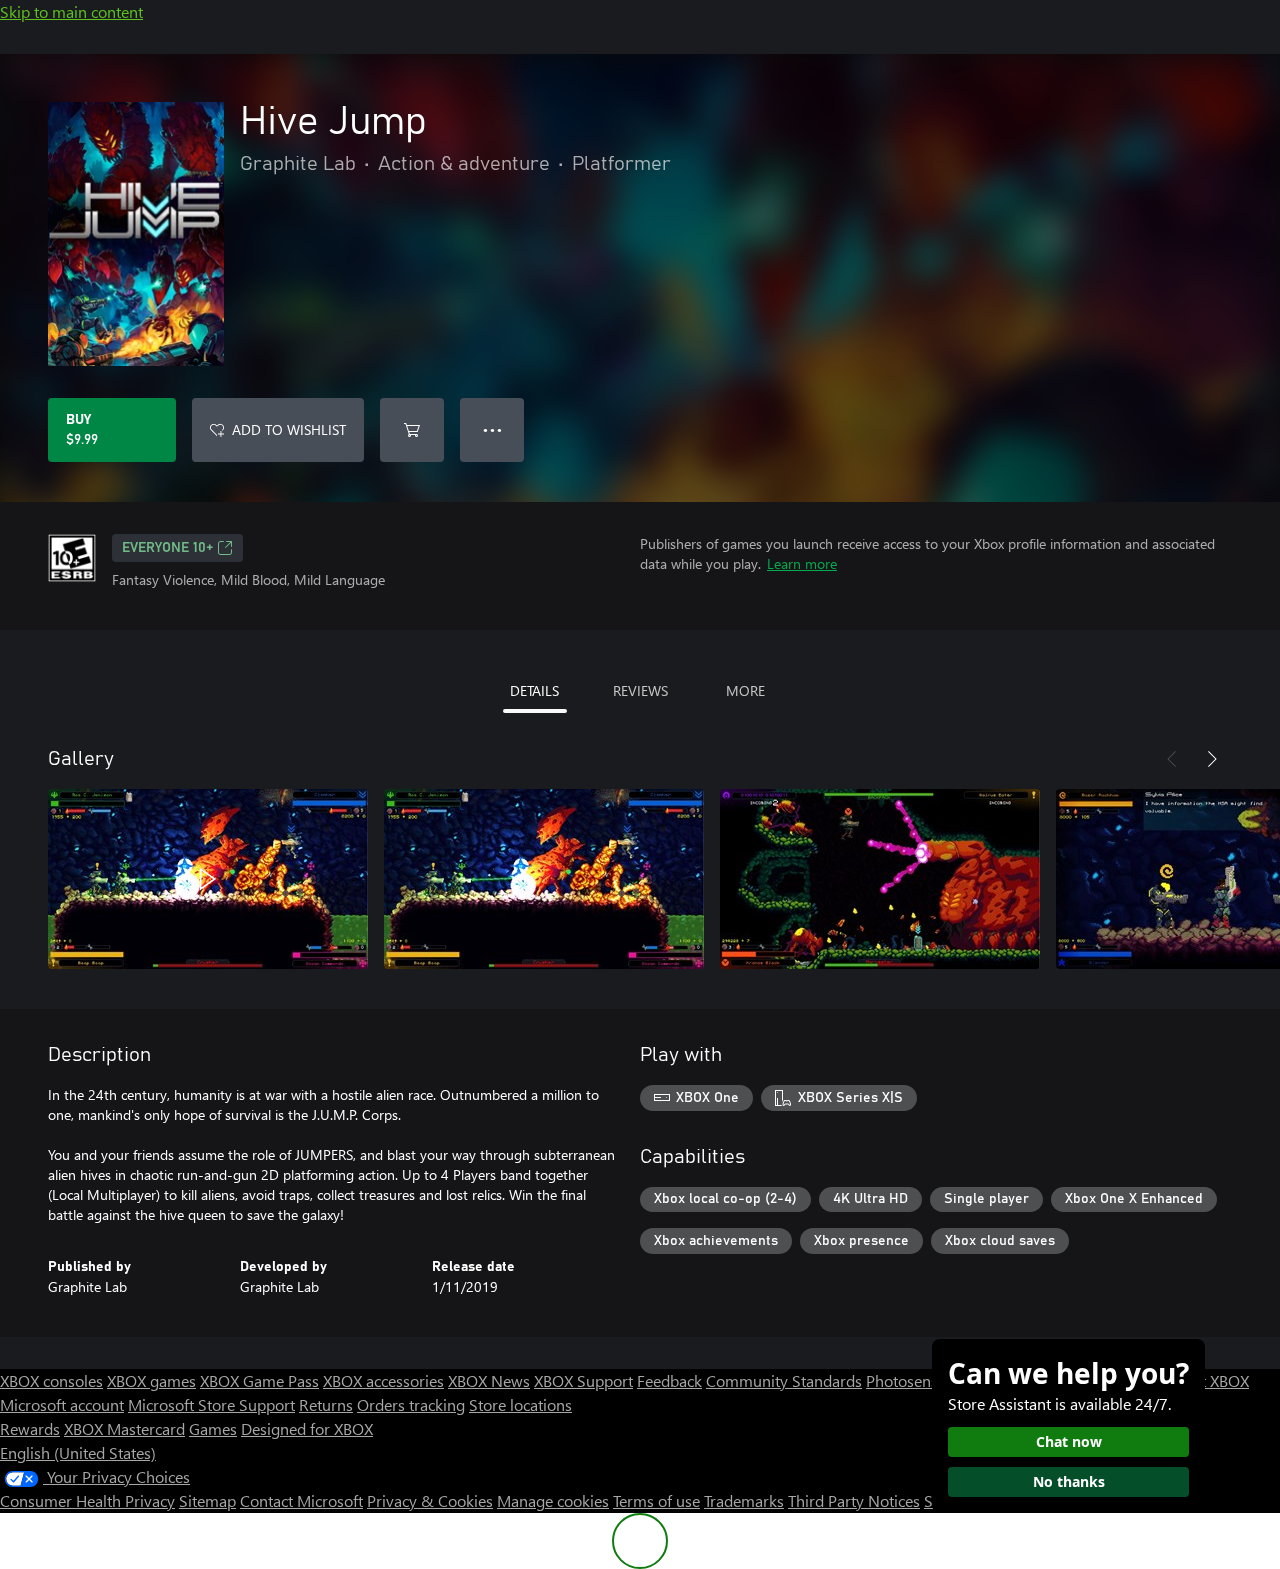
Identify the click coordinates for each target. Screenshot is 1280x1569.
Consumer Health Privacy (87, 1500)
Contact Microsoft (301, 1500)
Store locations (520, 1404)
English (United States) (78, 1452)
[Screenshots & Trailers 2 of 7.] (544, 879)
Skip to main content (71, 11)
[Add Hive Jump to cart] (412, 430)
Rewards (30, 1428)
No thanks (1069, 1481)
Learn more (802, 563)
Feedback (669, 1380)
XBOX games (151, 1380)
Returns (326, 1404)
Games (213, 1428)
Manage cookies (553, 1500)
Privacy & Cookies (430, 1500)
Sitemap (207, 1500)
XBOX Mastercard (124, 1428)
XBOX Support (583, 1380)
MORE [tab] (745, 690)
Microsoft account (62, 1404)
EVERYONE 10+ (167, 548)
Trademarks (744, 1500)
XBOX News (489, 1380)
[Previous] (1172, 759)
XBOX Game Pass (259, 1380)
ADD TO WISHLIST (289, 429)
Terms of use (656, 1500)
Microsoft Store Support (211, 1404)
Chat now (1069, 1441)
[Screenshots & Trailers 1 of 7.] (208, 879)
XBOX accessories (383, 1380)
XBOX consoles (51, 1380)
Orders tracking (411, 1404)
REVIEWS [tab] (640, 690)
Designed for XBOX (307, 1428)
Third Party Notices (854, 1500)
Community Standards (784, 1380)
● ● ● (492, 429)
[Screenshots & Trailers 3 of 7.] (880, 879)
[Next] (1212, 759)
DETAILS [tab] (534, 690)
